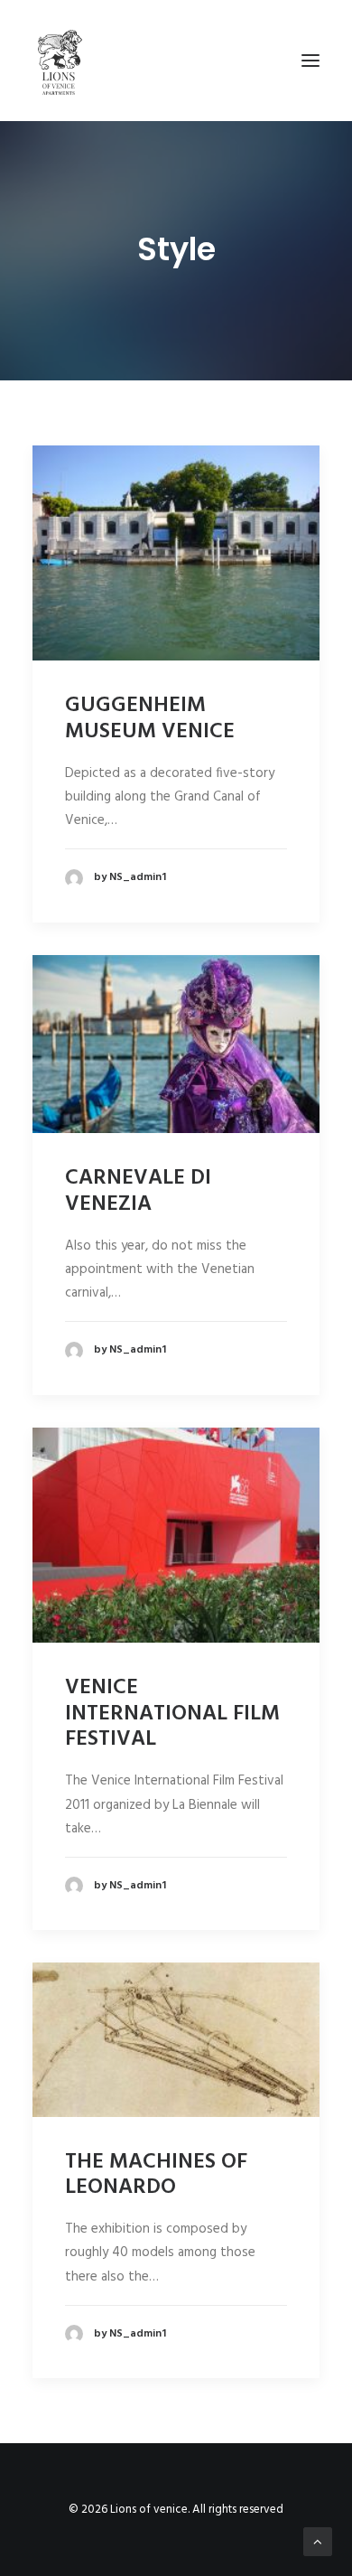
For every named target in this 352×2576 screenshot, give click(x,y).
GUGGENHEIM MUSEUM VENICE (150, 719)
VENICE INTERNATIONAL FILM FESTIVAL (172, 1714)
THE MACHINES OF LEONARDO (156, 2175)
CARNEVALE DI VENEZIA (138, 1191)
